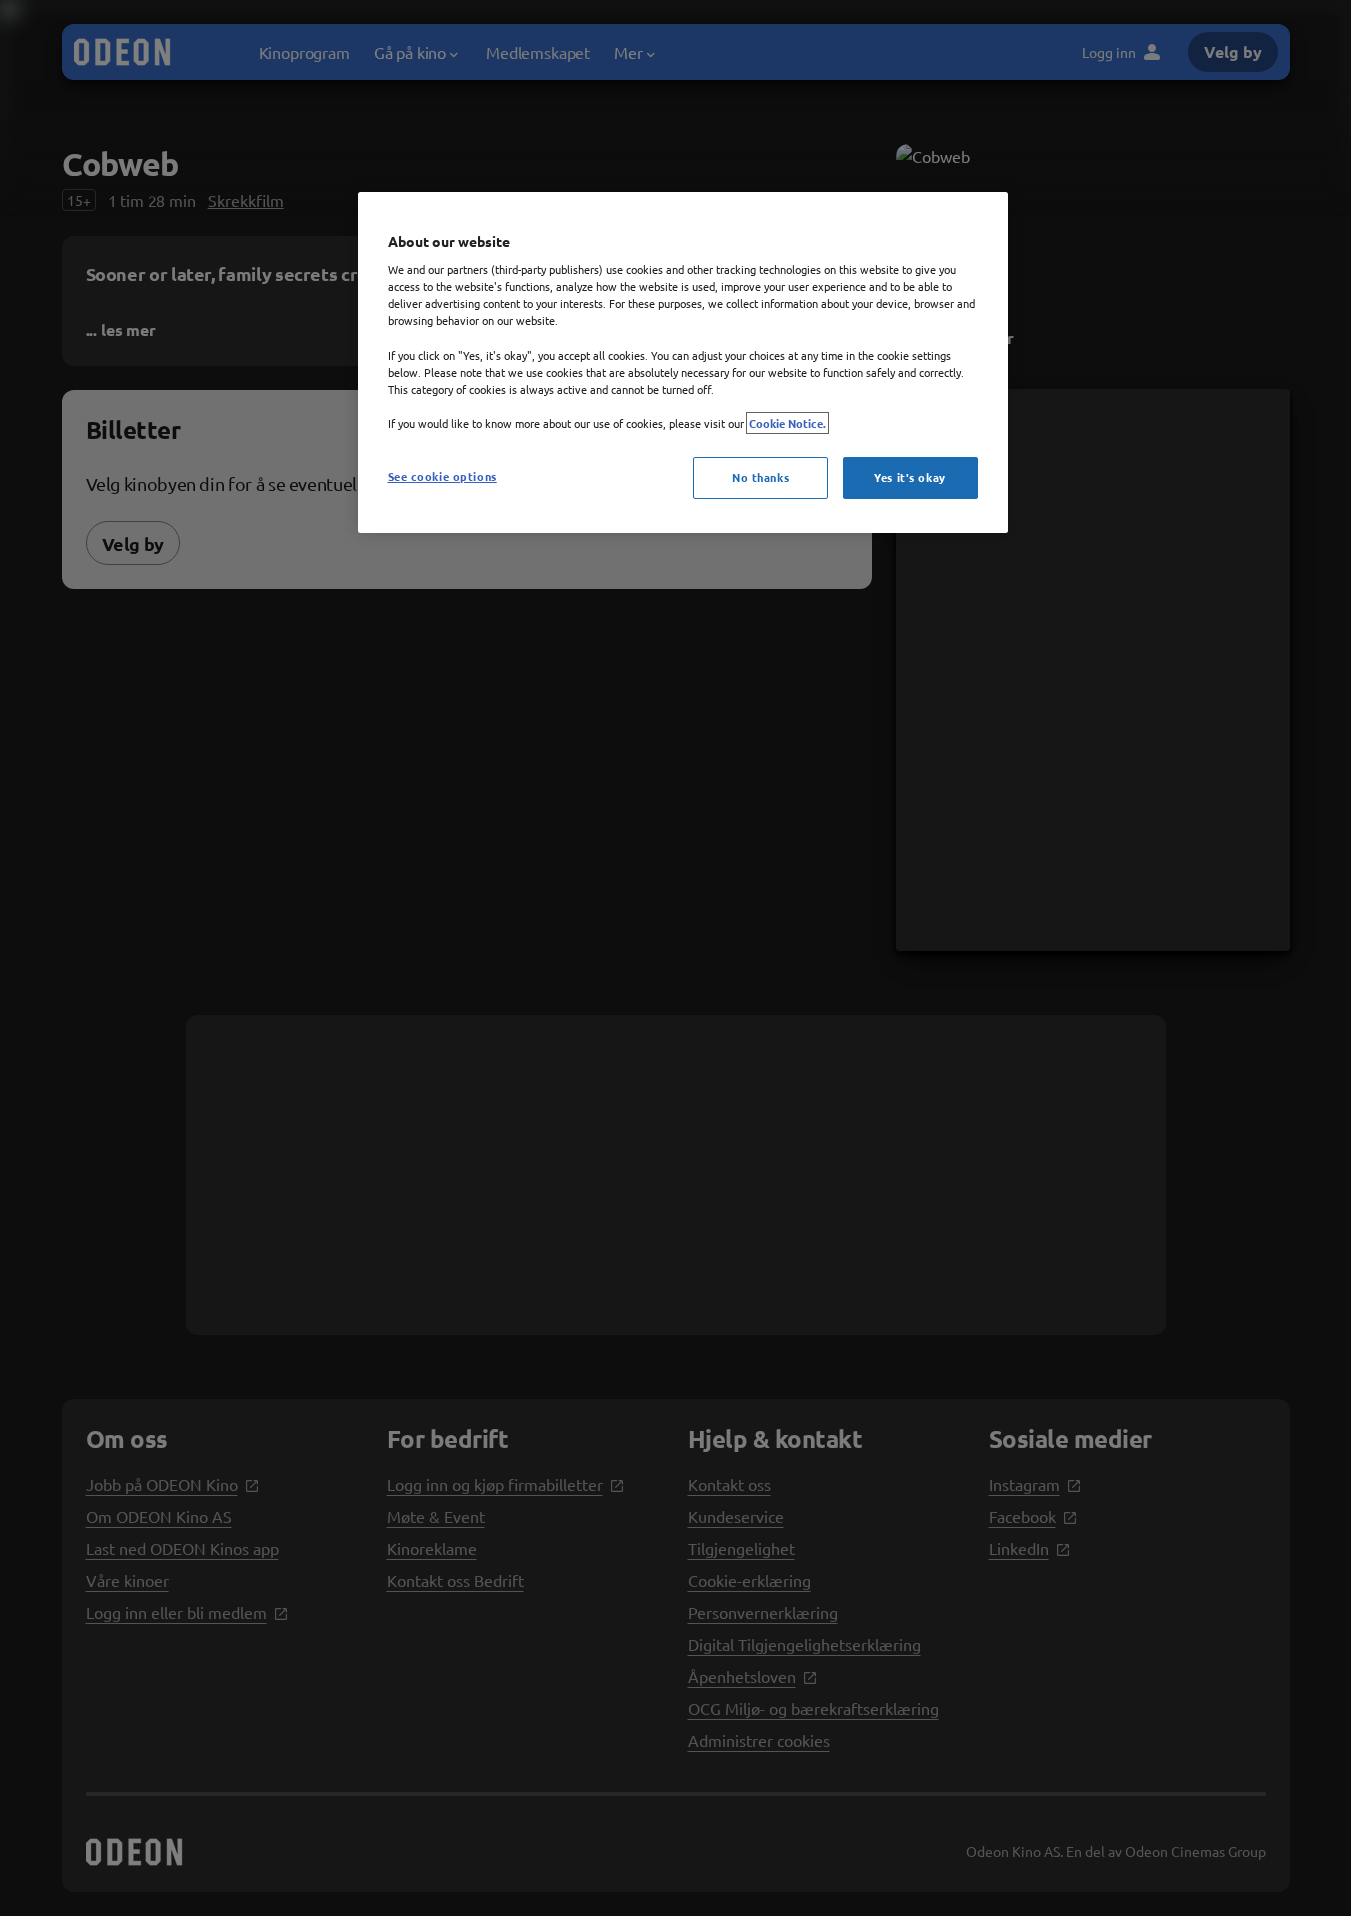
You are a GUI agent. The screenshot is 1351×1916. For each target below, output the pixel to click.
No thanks (760, 477)
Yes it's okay (909, 477)
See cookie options (442, 476)
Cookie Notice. (787, 423)
